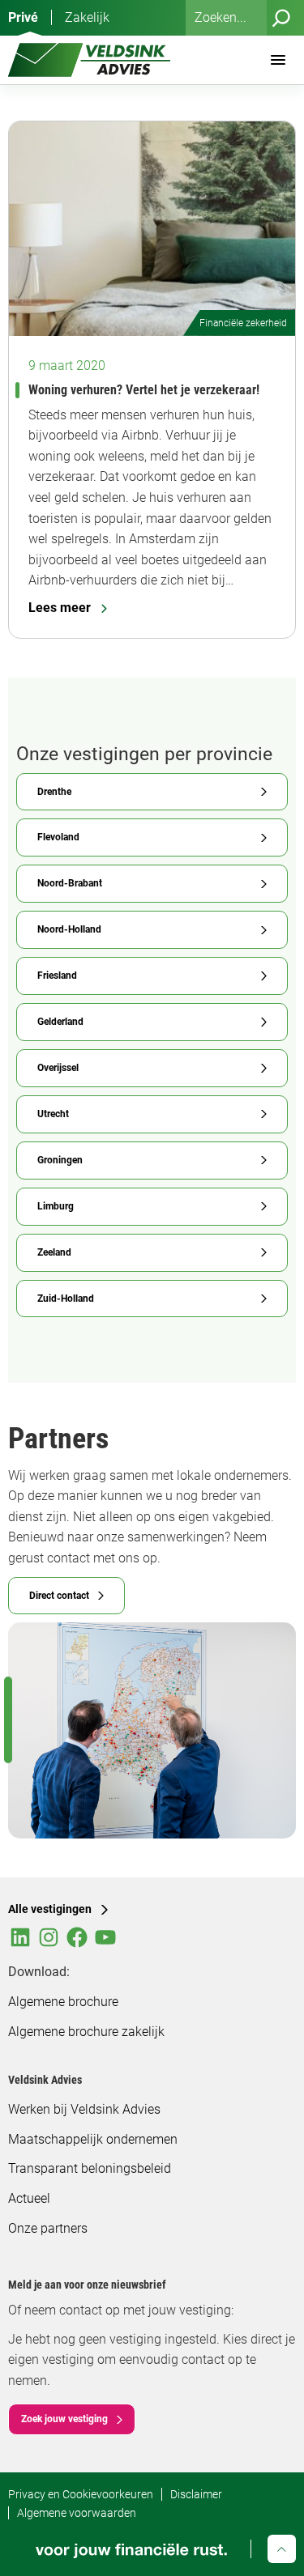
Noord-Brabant (70, 883)
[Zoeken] (281, 18)
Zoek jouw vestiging (64, 2419)
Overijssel (58, 1068)
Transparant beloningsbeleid (90, 2168)
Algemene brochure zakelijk (86, 2032)
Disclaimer (196, 2494)
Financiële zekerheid (243, 323)
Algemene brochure (63, 2002)
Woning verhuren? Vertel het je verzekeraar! (144, 390)
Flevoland (58, 837)
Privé (23, 17)
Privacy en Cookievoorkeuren (81, 2494)
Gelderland (60, 1022)
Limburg (56, 1206)
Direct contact (59, 1596)
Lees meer (60, 608)
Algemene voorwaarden (77, 2513)
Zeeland (54, 1252)
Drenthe (54, 792)
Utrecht (53, 1114)
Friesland (57, 976)
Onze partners (48, 2228)
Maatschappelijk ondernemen (93, 2139)
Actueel (29, 2198)
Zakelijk (87, 17)
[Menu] (278, 60)
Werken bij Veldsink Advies (84, 2109)
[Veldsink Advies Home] (89, 60)
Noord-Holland (69, 929)
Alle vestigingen (50, 1909)
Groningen (60, 1160)
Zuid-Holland (66, 1299)
